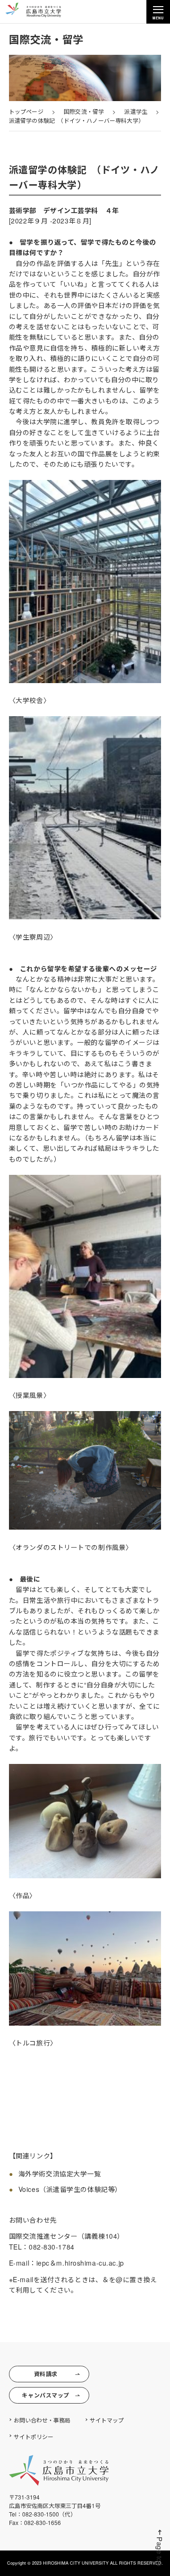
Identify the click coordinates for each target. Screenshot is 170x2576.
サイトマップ (107, 2420)
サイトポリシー (34, 2436)
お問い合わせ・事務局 (42, 2420)
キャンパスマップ (45, 2395)
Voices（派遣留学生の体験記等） (70, 2189)
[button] (160, 2548)
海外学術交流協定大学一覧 (60, 2174)
